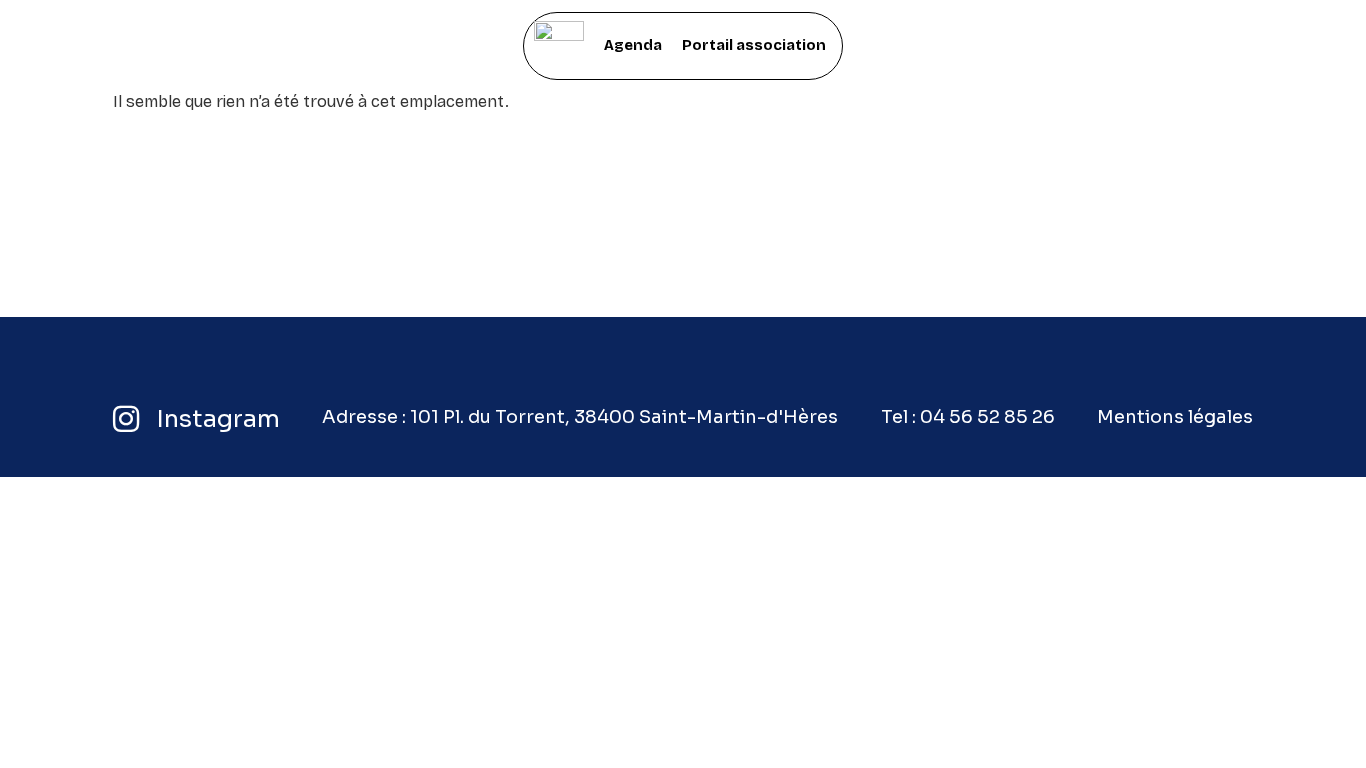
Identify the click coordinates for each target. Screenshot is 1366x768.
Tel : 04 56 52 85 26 (968, 417)
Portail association (754, 45)
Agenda (633, 45)
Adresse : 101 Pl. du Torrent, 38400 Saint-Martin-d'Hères (580, 417)
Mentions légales (1175, 417)
